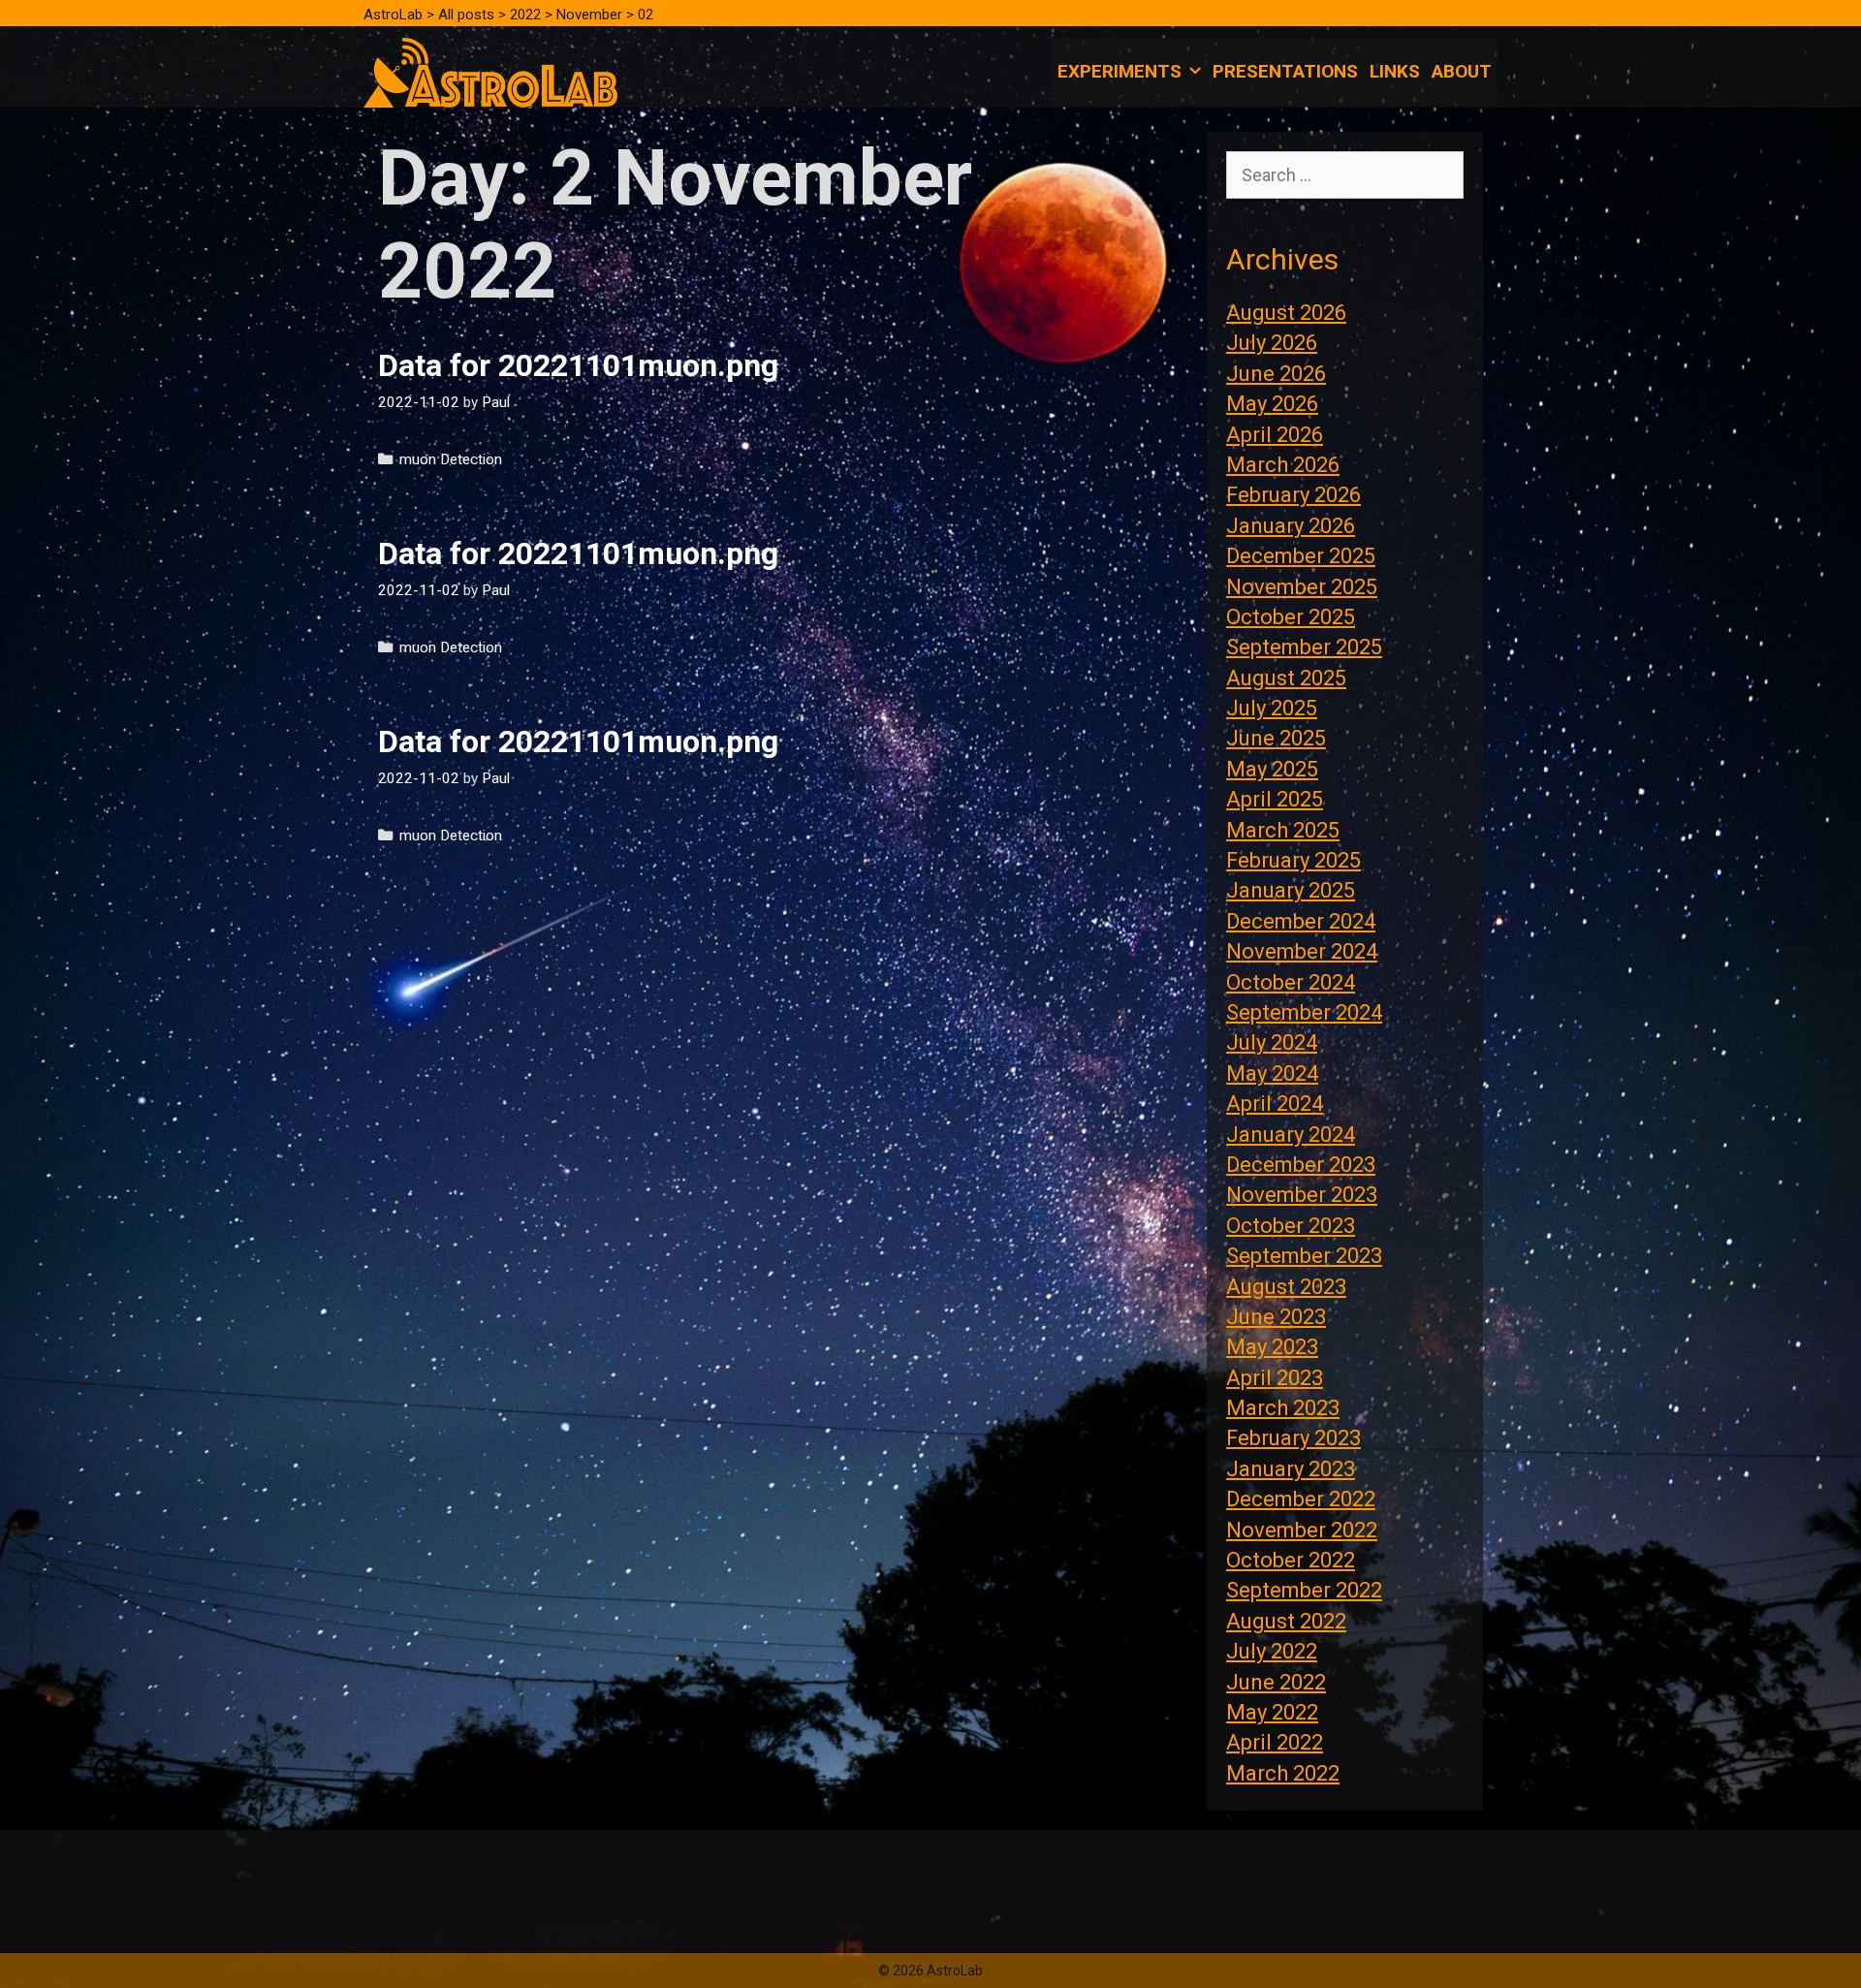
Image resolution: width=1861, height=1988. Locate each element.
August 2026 (1286, 313)
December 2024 (1301, 921)
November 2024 (1302, 951)
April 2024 (1275, 1104)
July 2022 (1272, 1651)
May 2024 (1272, 1073)
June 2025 (1276, 738)
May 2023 (1272, 1347)
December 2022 (1301, 1499)
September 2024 (1304, 1012)
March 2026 (1283, 465)
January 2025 (1291, 890)
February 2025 (1293, 860)
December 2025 (1301, 556)
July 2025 (1272, 708)
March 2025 (1283, 830)
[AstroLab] (490, 71)
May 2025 (1272, 769)
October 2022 (1291, 1560)
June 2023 (1276, 1317)
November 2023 (1302, 1195)
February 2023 (1293, 1438)
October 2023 (1291, 1226)
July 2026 (1272, 343)
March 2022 (1283, 1773)
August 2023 (1286, 1287)
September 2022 (1304, 1590)
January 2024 (1291, 1135)
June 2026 (1276, 374)
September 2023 (1304, 1256)
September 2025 (1304, 647)
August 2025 (1286, 678)
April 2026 (1275, 435)
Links (1395, 71)
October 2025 (1291, 617)
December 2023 (1301, 1165)
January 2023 (1291, 1469)
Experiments (1120, 71)
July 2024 (1272, 1042)
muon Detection (451, 459)
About (1462, 71)
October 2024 (1291, 982)
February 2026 (1293, 495)
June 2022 (1276, 1682)
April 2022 (1275, 1742)
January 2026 (1291, 526)
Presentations (1285, 71)
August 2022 (1286, 1621)
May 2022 (1272, 1712)
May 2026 (1272, 404)
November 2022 (1302, 1530)
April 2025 (1275, 799)
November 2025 (1302, 587)
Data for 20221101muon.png (578, 365)
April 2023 (1275, 1378)
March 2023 (1283, 1408)
